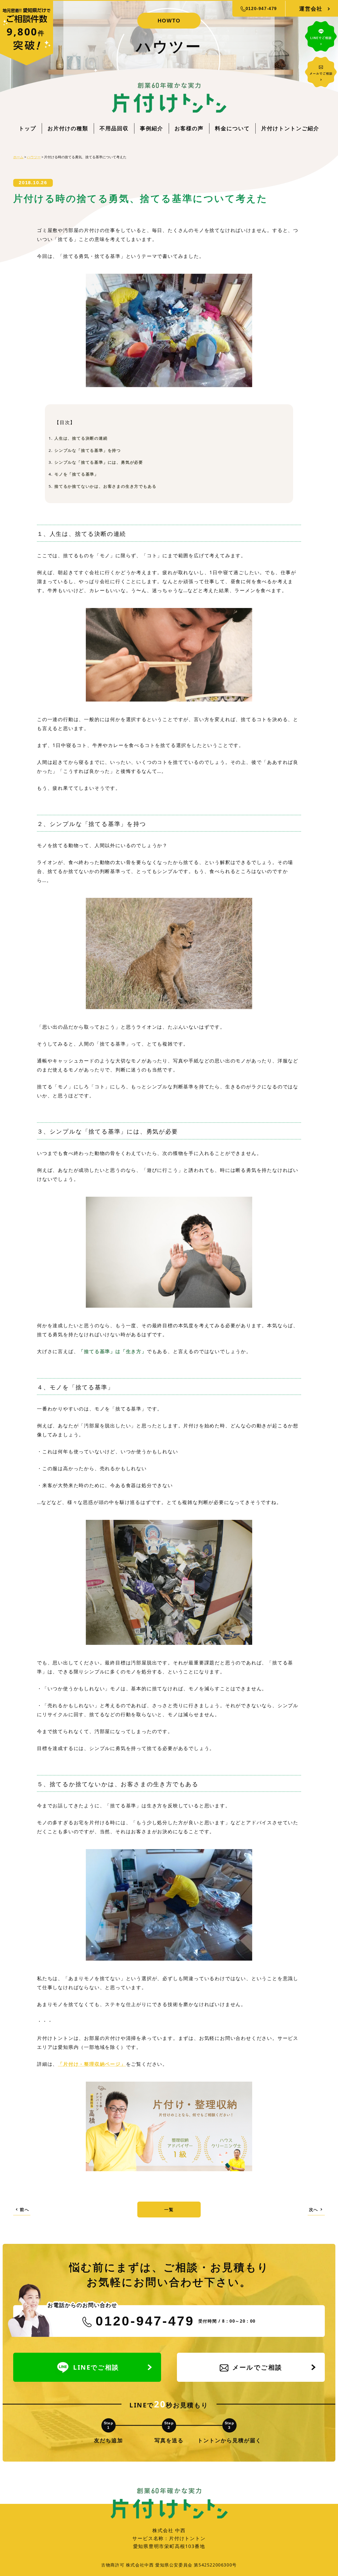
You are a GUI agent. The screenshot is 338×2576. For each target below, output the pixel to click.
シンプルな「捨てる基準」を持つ (88, 450)
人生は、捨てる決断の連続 (81, 438)
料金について (232, 128)
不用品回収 (114, 128)
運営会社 (311, 9)
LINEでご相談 (96, 2367)
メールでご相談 (257, 2367)
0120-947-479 (261, 9)
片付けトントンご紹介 (290, 128)
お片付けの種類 (68, 128)
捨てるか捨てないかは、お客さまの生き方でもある (105, 486)
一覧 (169, 2210)
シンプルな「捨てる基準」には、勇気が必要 (99, 462)
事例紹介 (152, 128)
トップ (27, 128)
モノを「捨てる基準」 (77, 474)
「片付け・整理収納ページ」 (92, 2064)
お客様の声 (189, 128)
